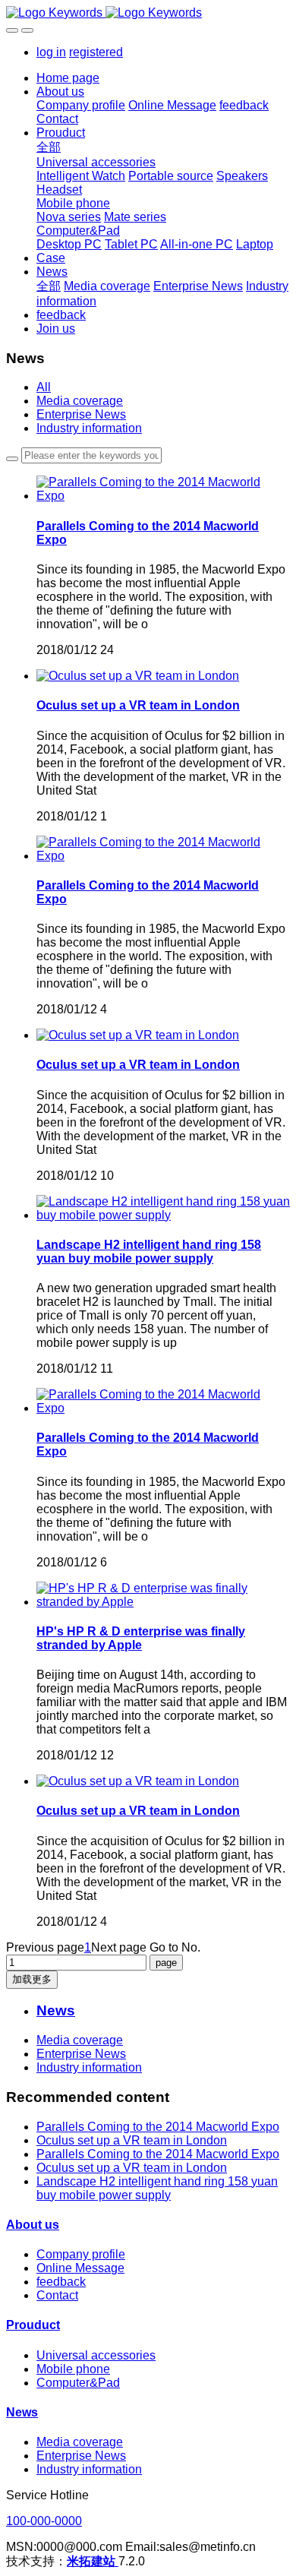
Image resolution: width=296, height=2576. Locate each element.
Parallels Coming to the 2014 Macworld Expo (158, 2127)
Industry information (89, 428)
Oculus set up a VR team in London (132, 2140)
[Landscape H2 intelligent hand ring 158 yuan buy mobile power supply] (163, 1215)
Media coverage (80, 401)
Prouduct (33, 2325)
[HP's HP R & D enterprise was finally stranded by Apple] (163, 1602)
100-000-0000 (44, 2521)
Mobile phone (73, 2369)
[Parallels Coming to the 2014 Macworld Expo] (163, 496)
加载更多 (32, 1979)
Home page (68, 78)
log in (51, 52)
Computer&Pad (78, 2383)
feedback (61, 2282)
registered (96, 52)
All (44, 387)
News (22, 2412)
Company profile (81, 2254)
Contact (57, 2295)
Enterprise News (81, 414)
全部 (49, 147)
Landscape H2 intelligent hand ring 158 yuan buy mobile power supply (157, 2188)
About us (33, 2225)
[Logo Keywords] (148, 13)
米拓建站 (93, 2561)
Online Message (80, 2268)
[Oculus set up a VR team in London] (138, 676)
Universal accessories (96, 2355)
